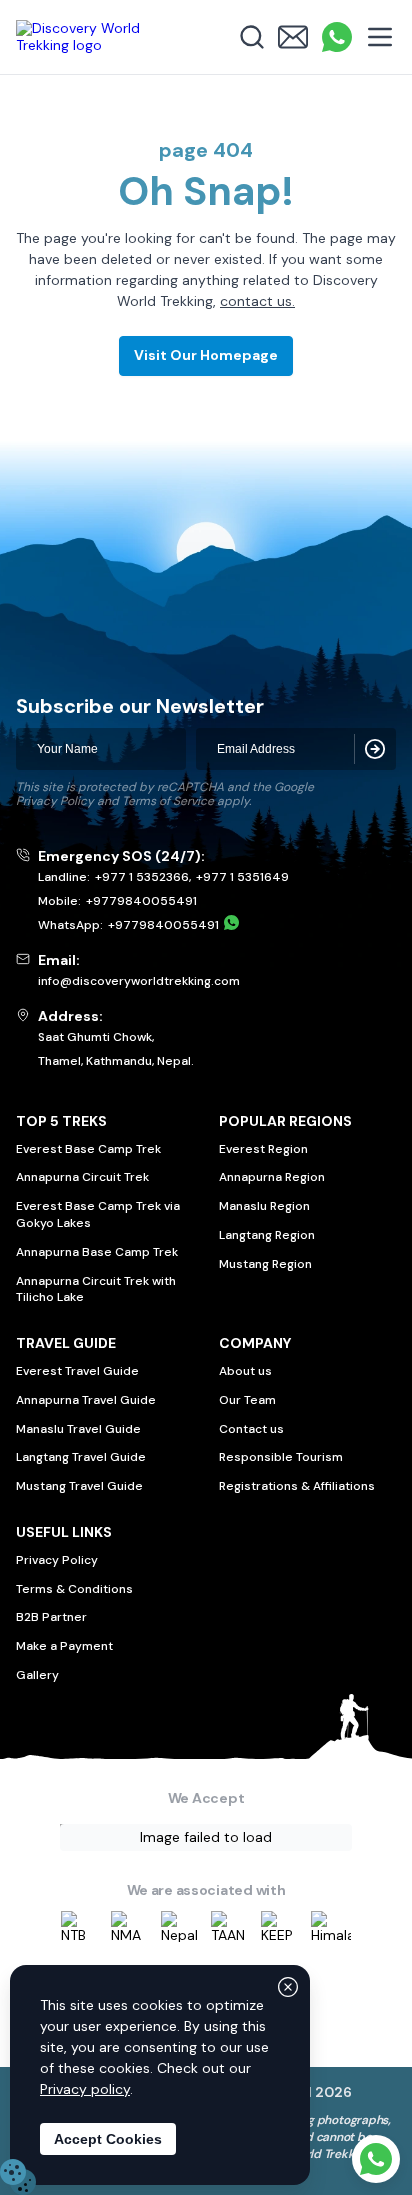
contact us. (257, 301)
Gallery (37, 1675)
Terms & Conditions (74, 1589)
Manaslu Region (264, 1206)
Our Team (247, 1400)
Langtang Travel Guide (81, 1457)
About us (245, 1371)
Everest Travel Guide (77, 1371)
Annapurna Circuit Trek (82, 1177)
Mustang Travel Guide (79, 1486)
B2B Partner (51, 1617)
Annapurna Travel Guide (86, 1400)
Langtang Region (267, 1235)
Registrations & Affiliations (297, 1486)
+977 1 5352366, (143, 877)
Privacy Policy (55, 801)
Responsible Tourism (281, 1457)
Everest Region (263, 1149)
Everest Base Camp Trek (88, 1149)
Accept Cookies (108, 2139)
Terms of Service (168, 801)
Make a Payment (64, 1646)
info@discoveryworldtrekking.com (139, 981)
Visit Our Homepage (206, 355)
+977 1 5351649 (242, 877)
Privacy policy (85, 2089)
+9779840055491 (141, 901)
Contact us (251, 1429)
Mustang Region (265, 1264)
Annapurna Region (272, 1177)
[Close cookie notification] (288, 1987)
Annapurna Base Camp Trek (97, 1252)
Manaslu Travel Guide (78, 1429)
